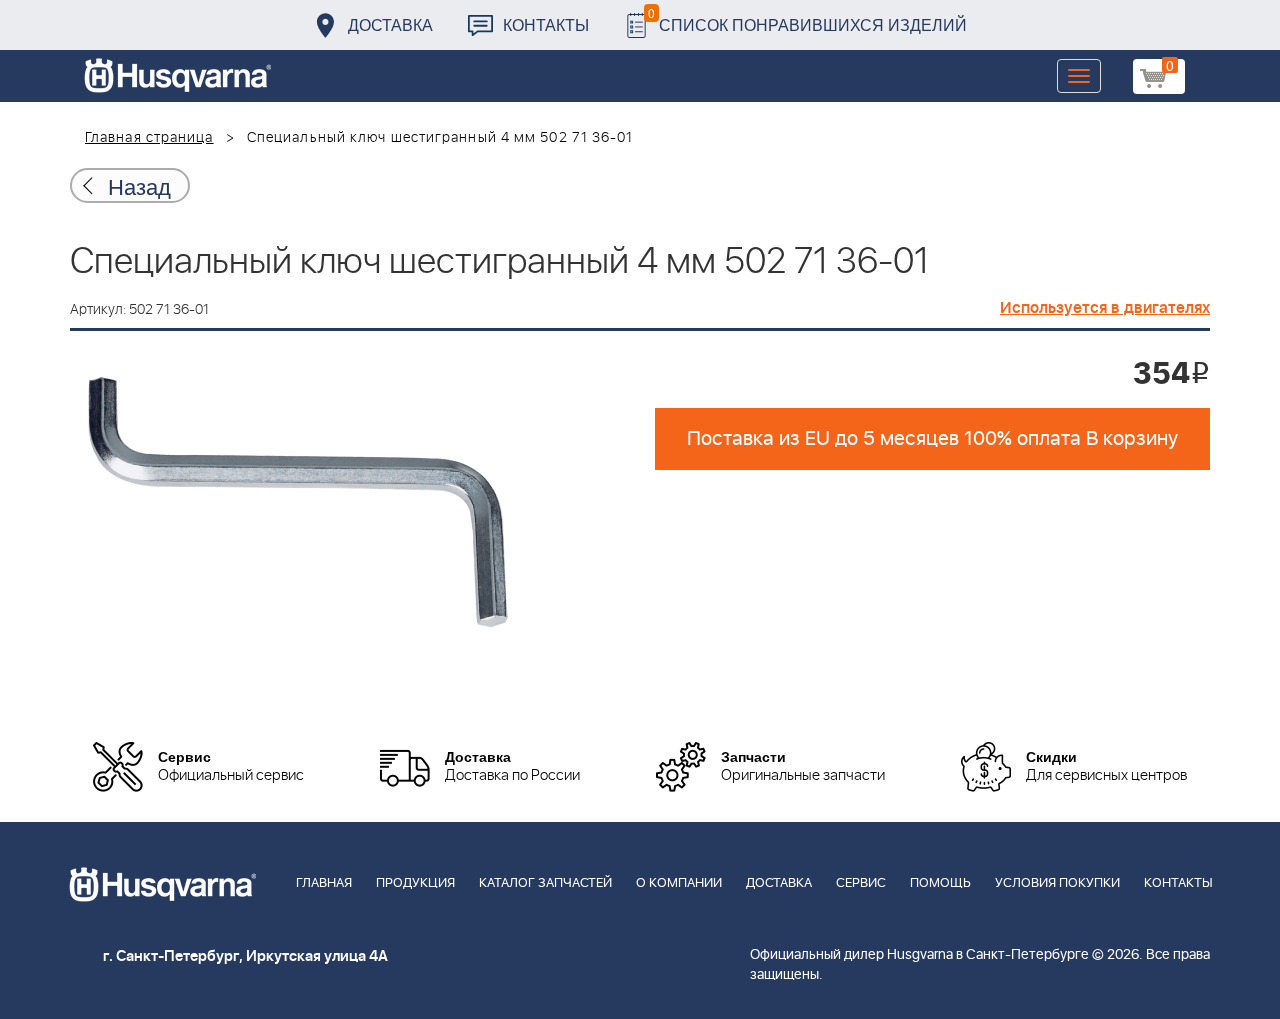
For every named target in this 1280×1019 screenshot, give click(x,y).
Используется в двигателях (1105, 308)
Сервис (861, 883)
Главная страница (149, 138)
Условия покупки (1057, 883)
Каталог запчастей (545, 883)
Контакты (546, 24)
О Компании (679, 883)
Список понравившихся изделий (807, 19)
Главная (324, 883)
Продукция (415, 883)
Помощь (940, 883)
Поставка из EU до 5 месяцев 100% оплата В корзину (932, 439)
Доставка (390, 24)
